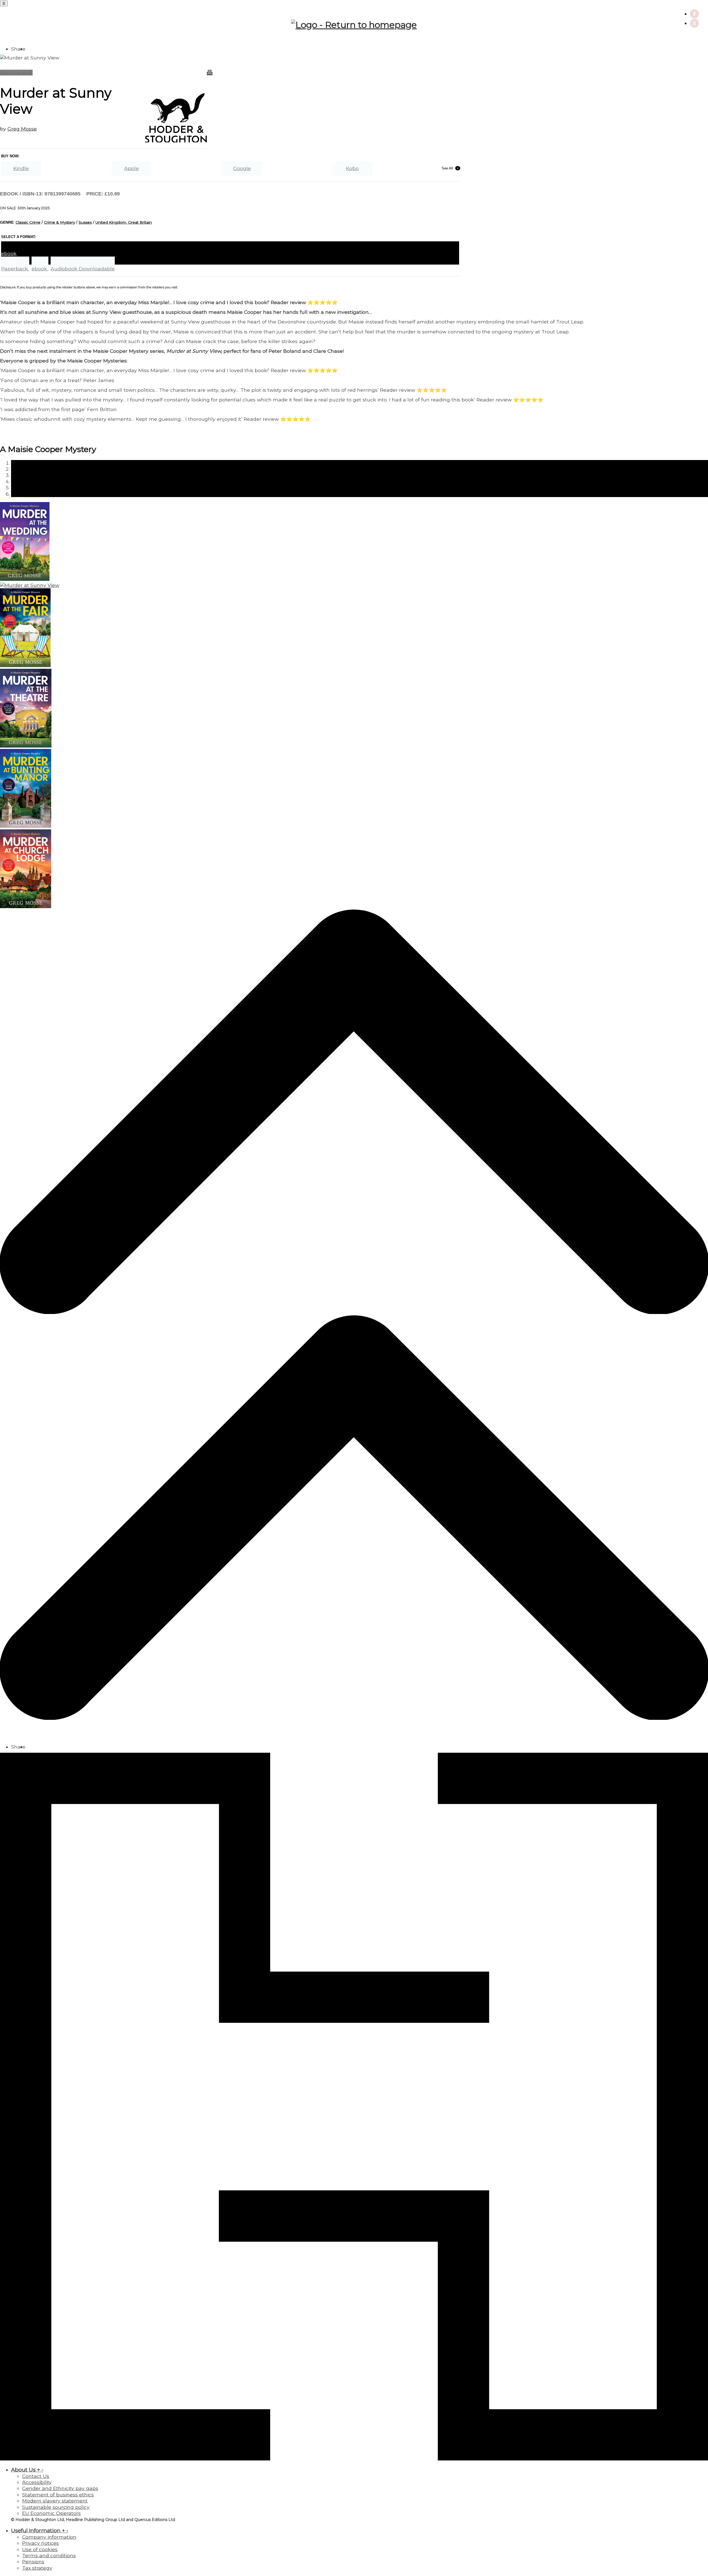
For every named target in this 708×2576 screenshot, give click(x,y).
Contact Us (36, 2476)
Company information (49, 2537)
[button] (354, 1312)
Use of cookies (40, 2549)
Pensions (33, 2561)
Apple (132, 168)
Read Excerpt (16, 73)
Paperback (15, 269)
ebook (40, 269)
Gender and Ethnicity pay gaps (60, 2488)
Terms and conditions (49, 2555)
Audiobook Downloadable (83, 269)
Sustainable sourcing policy (56, 2507)
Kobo (352, 168)
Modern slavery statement (55, 2501)
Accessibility (37, 2482)
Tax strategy (37, 2568)
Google (242, 168)
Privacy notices (41, 2543)
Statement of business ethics (58, 2495)
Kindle (21, 168)
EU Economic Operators (51, 2513)
